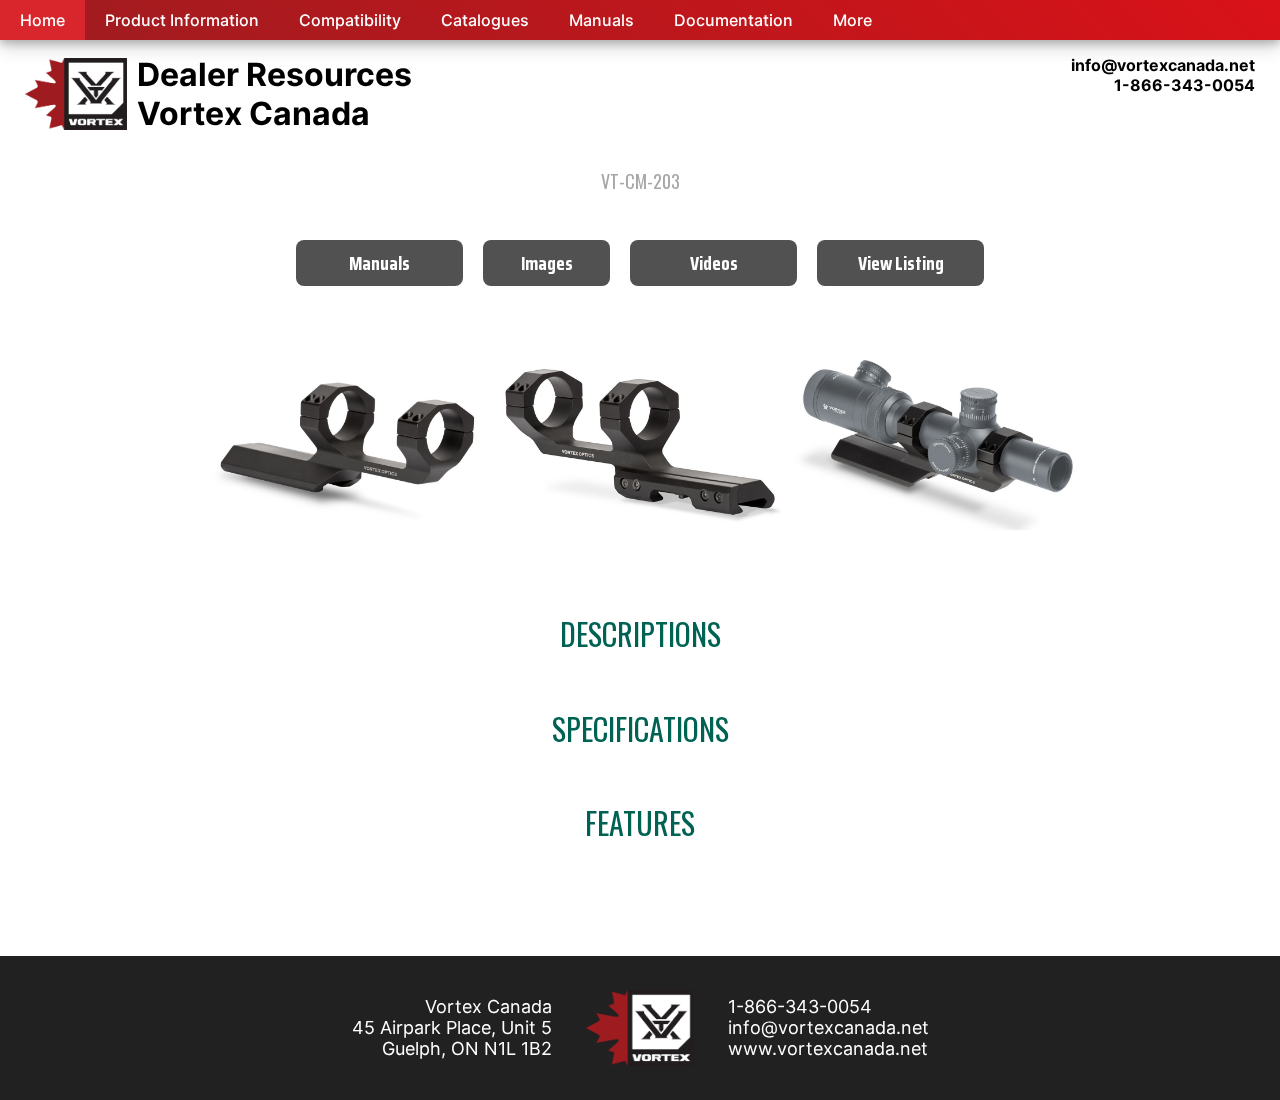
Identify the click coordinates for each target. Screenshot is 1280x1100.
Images (547, 263)
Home (42, 20)
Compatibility (350, 20)
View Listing (901, 263)
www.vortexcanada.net (828, 1048)
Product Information (182, 20)
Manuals (601, 20)
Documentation (733, 20)
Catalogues (485, 20)
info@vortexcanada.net (828, 1027)
